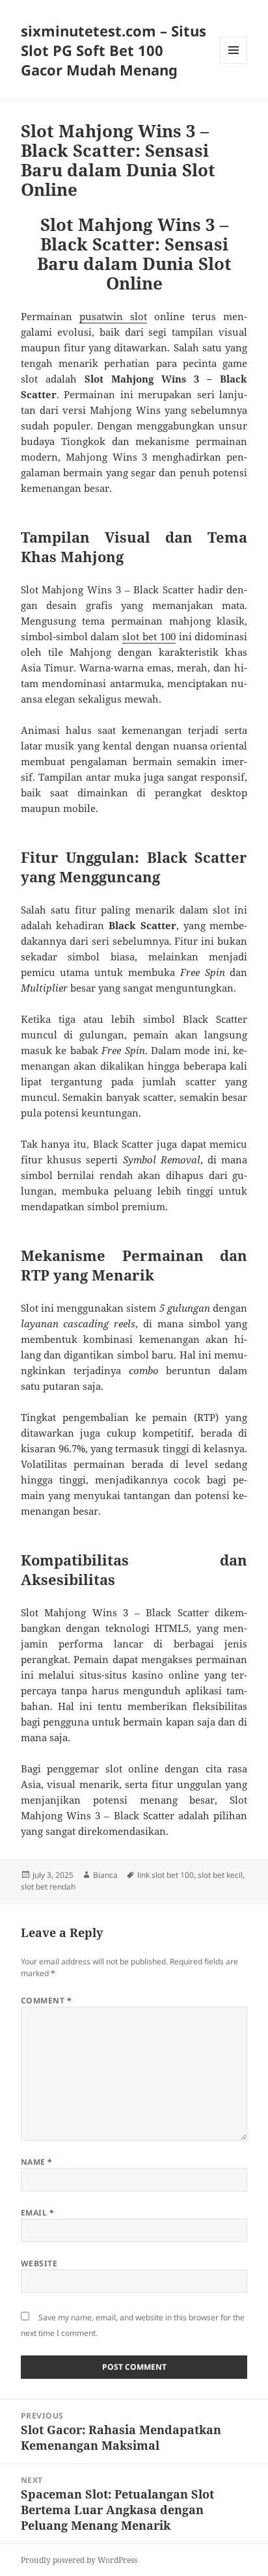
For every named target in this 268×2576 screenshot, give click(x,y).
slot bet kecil (220, 1875)
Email (37, 2213)
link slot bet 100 (166, 1875)
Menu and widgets (234, 63)
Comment (46, 2000)
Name (37, 2162)
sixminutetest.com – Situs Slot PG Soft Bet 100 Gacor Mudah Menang (114, 50)
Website (39, 2263)
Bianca (105, 1875)
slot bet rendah (48, 1887)
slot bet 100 (149, 636)
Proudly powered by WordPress (79, 2560)
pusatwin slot (113, 316)
